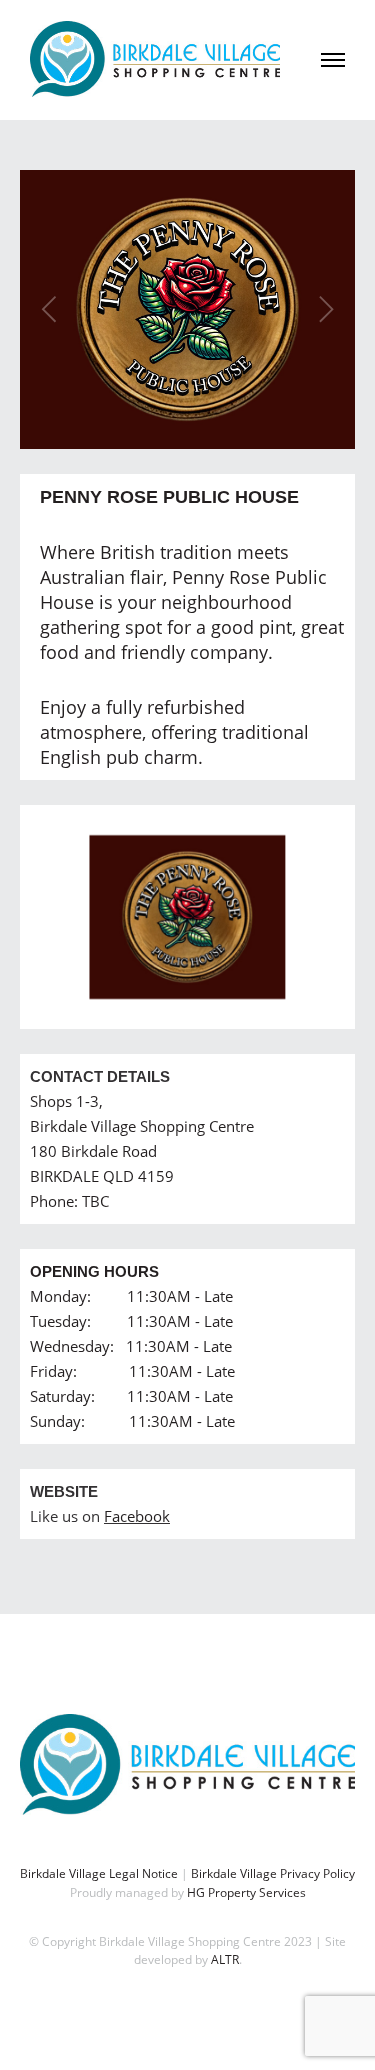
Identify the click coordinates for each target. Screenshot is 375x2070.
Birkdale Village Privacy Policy (273, 1873)
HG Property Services (246, 1892)
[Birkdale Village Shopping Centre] (155, 59)
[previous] (52, 310)
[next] (323, 310)
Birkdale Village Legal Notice (99, 1873)
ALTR (225, 1959)
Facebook (137, 1516)
